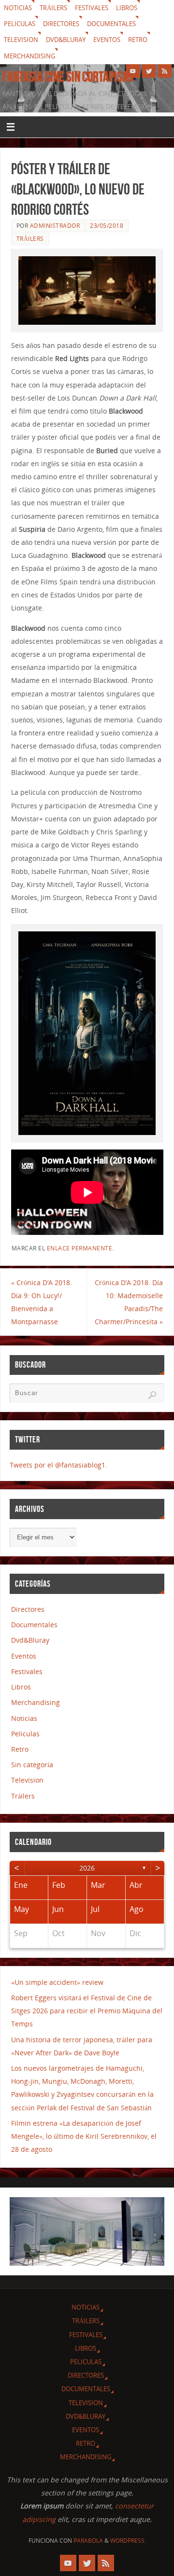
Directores (61, 24)
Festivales (92, 8)
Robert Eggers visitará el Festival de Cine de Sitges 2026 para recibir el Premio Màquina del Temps (87, 2011)
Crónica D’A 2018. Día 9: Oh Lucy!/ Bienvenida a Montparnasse (42, 1302)
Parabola (88, 2541)
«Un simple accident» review (57, 1982)
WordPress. (128, 2541)
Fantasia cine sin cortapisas (68, 77)
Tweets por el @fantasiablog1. (58, 1465)
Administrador (55, 226)
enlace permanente (80, 1248)
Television (21, 40)
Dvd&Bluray (66, 40)
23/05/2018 (107, 226)
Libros (127, 8)
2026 (87, 1868)
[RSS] (165, 71)
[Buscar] (152, 1395)
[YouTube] (133, 71)
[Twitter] (149, 71)
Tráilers (53, 8)
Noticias (18, 8)
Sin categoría (32, 1765)
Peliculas (20, 24)
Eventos (107, 40)
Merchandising (29, 56)
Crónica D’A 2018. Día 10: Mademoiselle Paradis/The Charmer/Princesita (129, 1302)
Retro (138, 40)
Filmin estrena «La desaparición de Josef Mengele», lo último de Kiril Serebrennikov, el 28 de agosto (84, 2136)
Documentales (111, 24)
